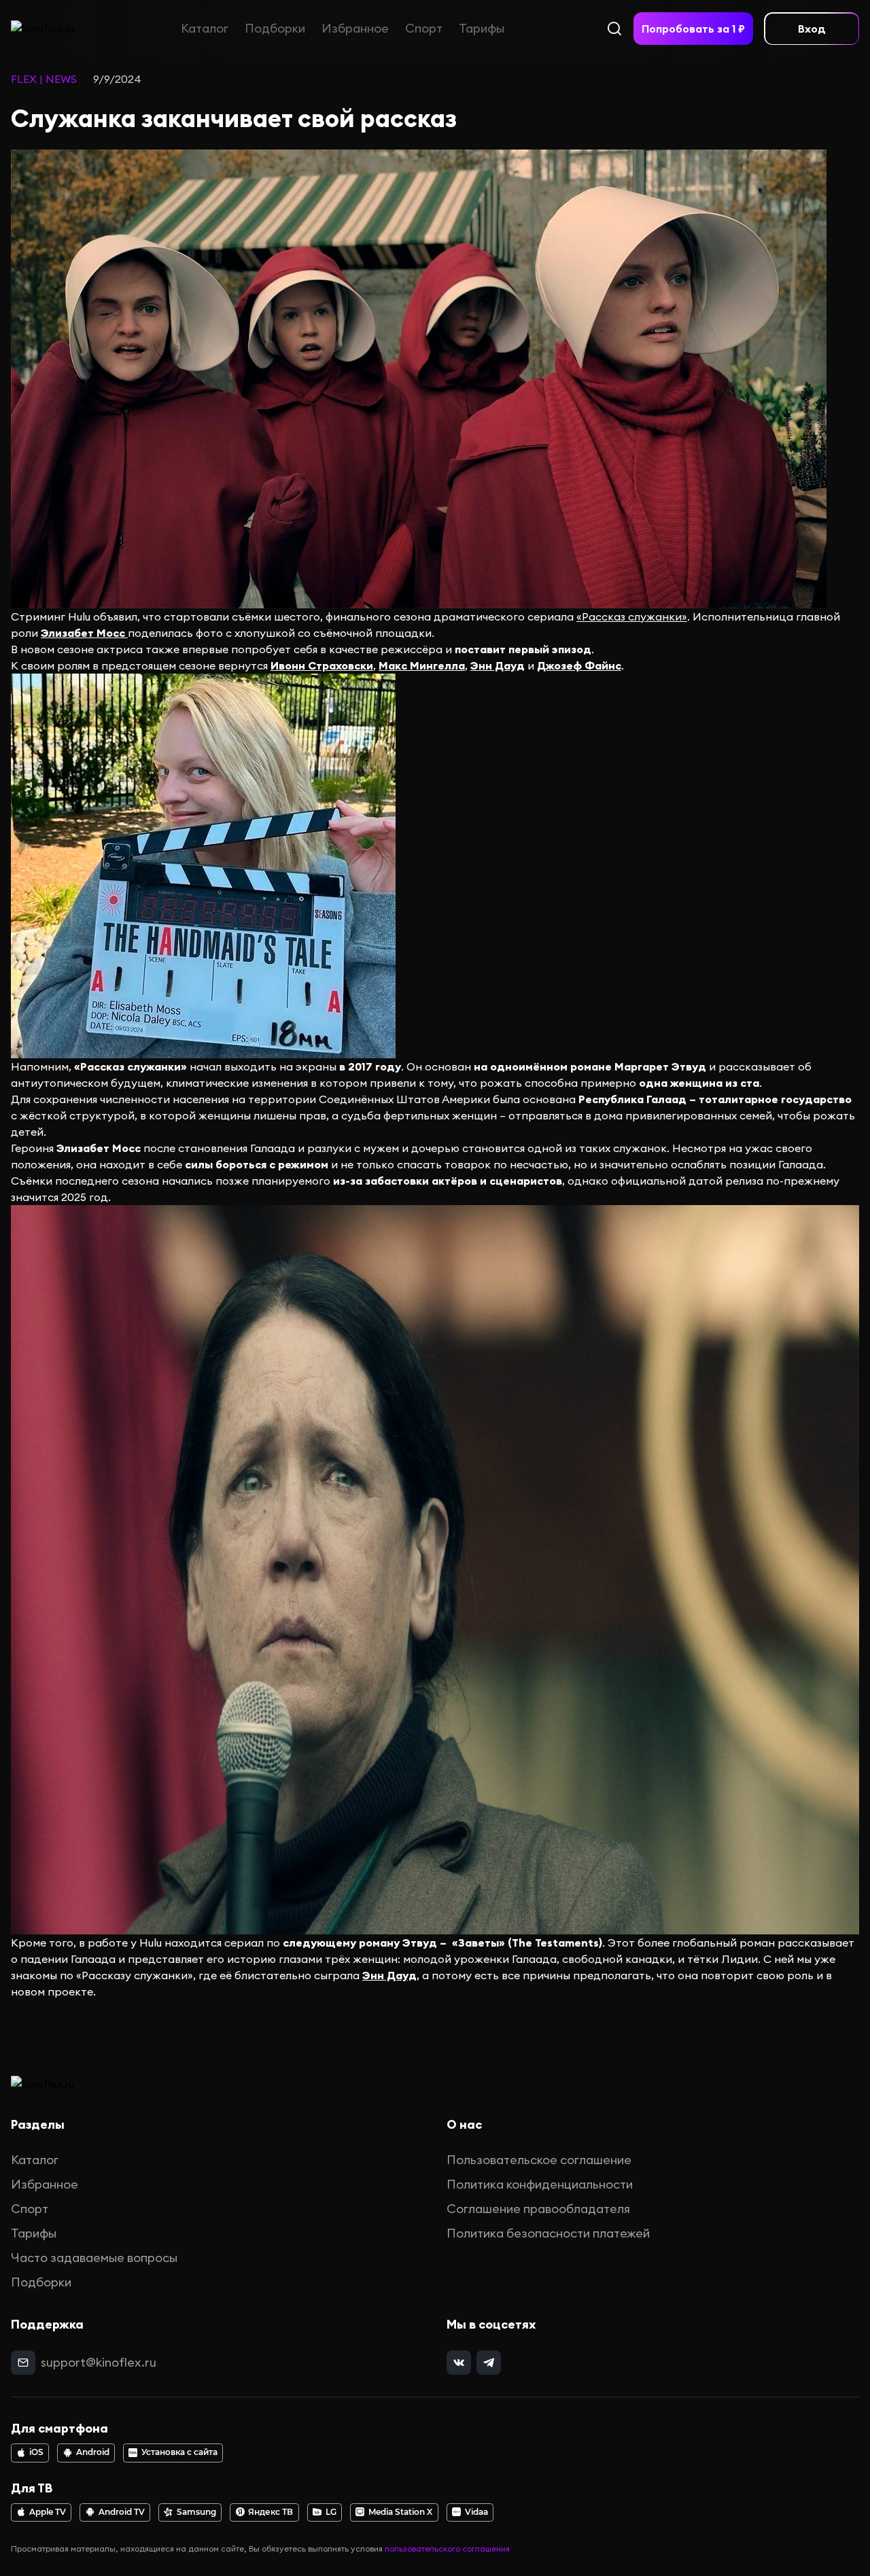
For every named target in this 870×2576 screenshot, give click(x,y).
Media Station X (400, 2512)
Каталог (205, 28)
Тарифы (482, 28)
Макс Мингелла (422, 665)
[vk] (459, 2363)
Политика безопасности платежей (548, 2233)
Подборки (275, 28)
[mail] (23, 2363)
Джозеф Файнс (579, 665)
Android (93, 2452)
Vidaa (476, 2512)
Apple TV (48, 2512)
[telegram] (489, 2363)
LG (331, 2512)
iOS (36, 2452)
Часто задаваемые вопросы (94, 2258)
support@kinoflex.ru (99, 2362)
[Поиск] (614, 29)
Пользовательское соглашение (539, 2160)
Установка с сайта (179, 2452)
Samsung (196, 2512)
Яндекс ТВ (271, 2512)
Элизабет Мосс (84, 633)
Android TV (122, 2512)
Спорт (424, 28)
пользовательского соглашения (447, 2548)
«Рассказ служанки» (632, 616)
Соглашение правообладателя (538, 2209)
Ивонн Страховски (322, 665)
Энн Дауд (498, 665)
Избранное (355, 28)
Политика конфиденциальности (540, 2184)
